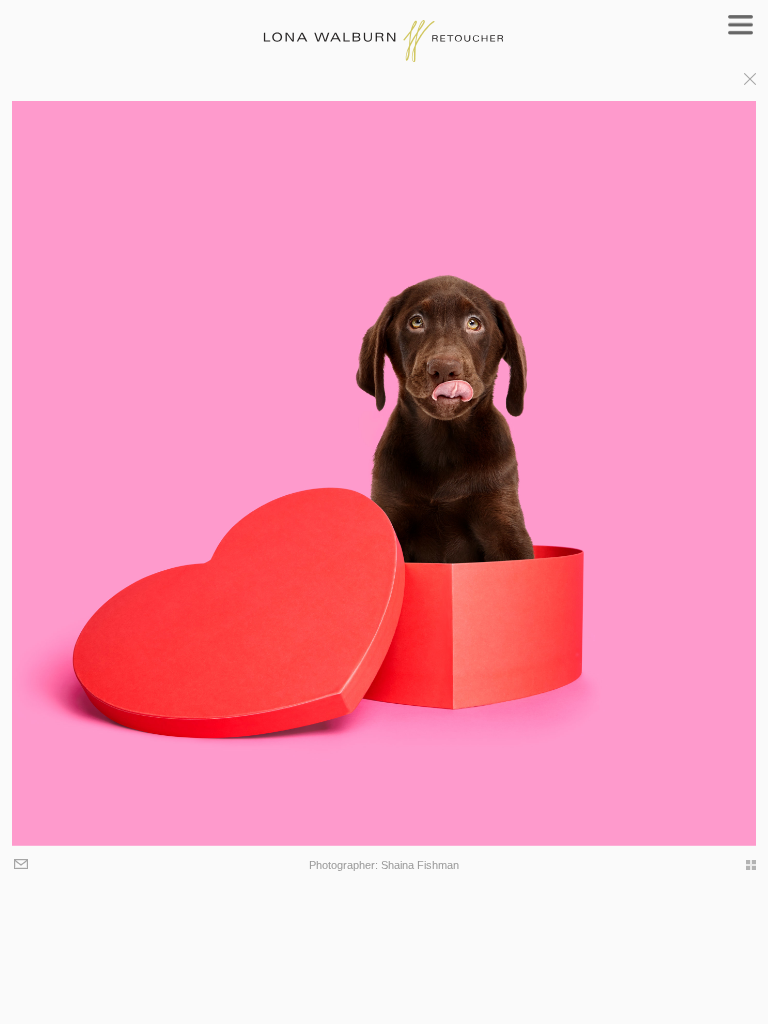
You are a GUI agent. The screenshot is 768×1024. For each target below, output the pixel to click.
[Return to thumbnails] (750, 81)
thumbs (741, 865)
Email (22, 865)
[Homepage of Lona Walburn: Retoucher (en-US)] (384, 31)
